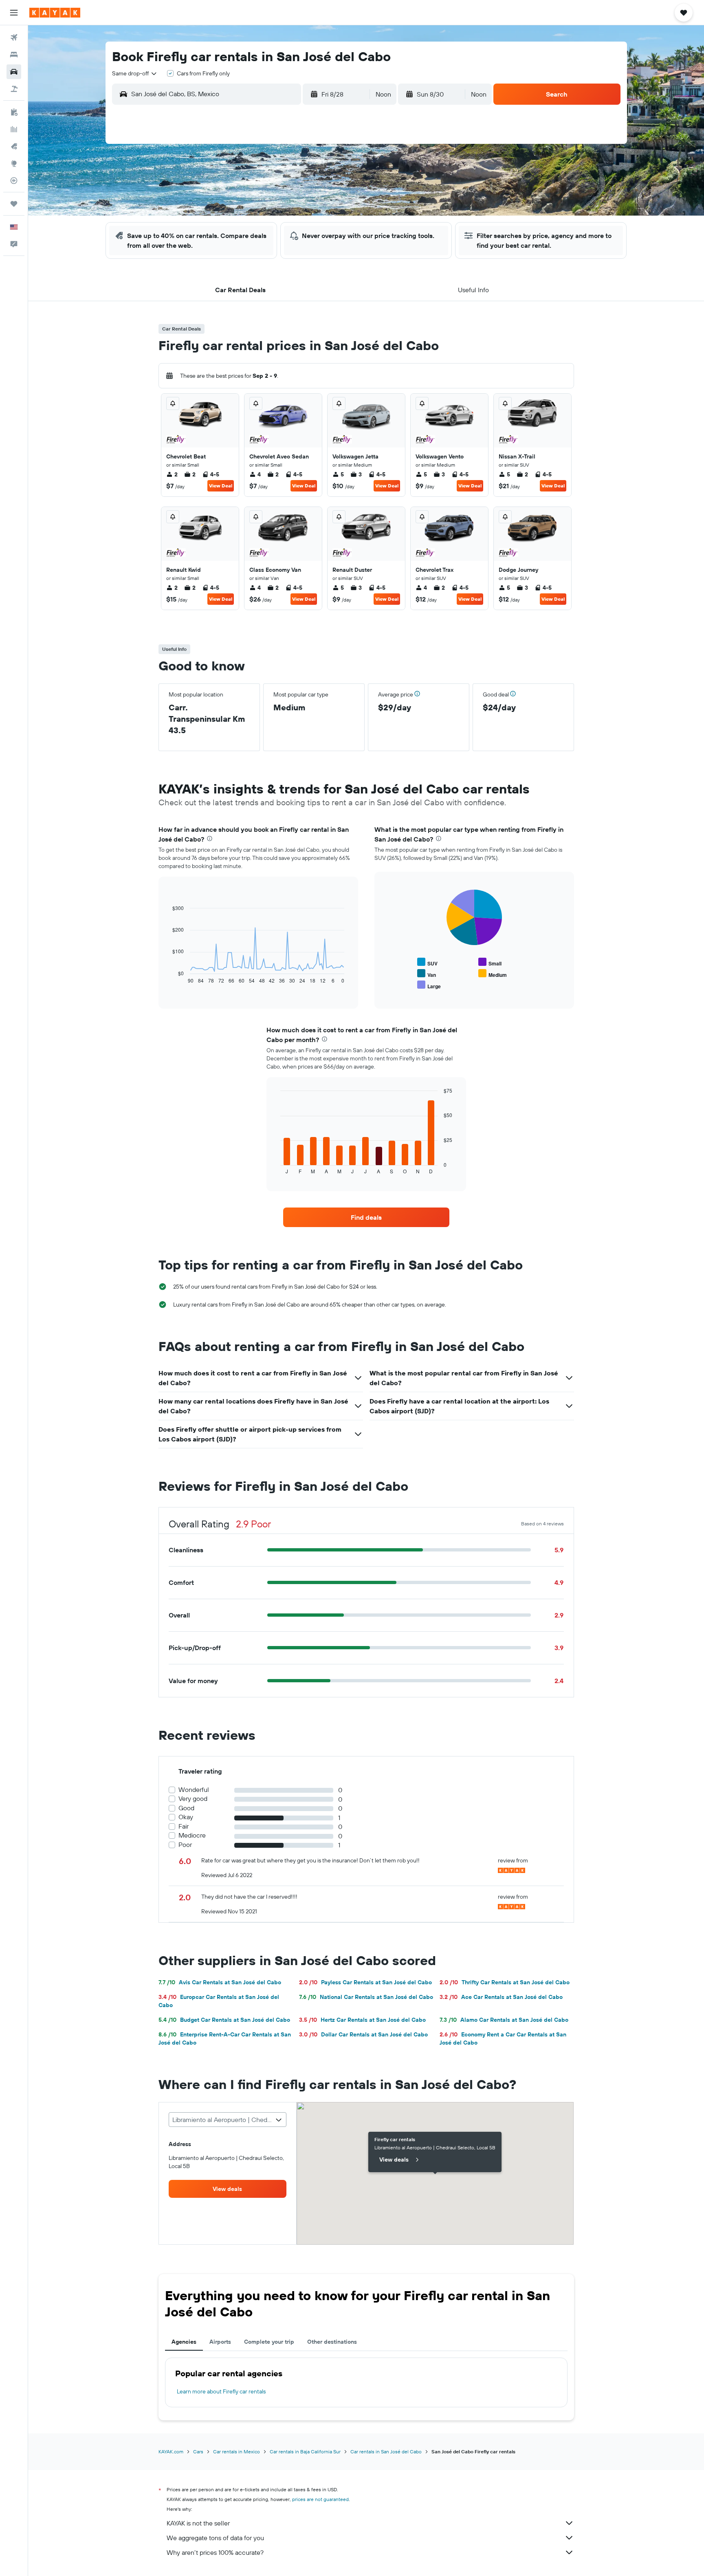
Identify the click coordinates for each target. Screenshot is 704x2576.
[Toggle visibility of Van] (427, 974)
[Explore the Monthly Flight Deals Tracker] (14, 146)
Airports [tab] (220, 2342)
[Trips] (14, 204)
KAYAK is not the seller (198, 2523)
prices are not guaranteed (320, 2499)
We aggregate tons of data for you (215, 2538)
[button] (14, 13)
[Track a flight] (14, 181)
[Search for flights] (14, 37)
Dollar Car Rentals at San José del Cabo (363, 2034)
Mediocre (192, 1835)
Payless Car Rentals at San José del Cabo (365, 1982)
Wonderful (194, 1790)
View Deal (221, 486)
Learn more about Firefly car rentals (221, 2391)
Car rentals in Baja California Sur (305, 2451)
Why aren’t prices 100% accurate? (215, 2552)
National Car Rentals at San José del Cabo (366, 1997)
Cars (198, 2451)
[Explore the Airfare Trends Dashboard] (14, 129)
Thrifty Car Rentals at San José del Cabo (505, 1982)
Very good (193, 1799)
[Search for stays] (14, 55)
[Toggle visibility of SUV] (427, 962)
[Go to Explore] (14, 163)
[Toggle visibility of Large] (429, 985)
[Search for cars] (14, 72)
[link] (366, 1217)
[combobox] (135, 73)
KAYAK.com (171, 2451)
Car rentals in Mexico (236, 2451)
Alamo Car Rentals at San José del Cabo (504, 2020)
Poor (185, 1845)
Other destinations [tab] (332, 2342)
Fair (184, 1826)
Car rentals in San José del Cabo (386, 2451)
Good (186, 1808)
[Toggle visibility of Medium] (493, 974)
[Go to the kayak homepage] (55, 13)
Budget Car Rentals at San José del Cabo (224, 2020)
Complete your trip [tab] (269, 2342)
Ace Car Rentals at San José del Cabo (501, 1997)
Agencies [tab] (184, 2342)
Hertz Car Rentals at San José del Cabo (362, 2020)
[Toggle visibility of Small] (490, 962)
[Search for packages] (14, 89)
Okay (186, 1817)
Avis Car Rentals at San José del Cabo (220, 1982)
